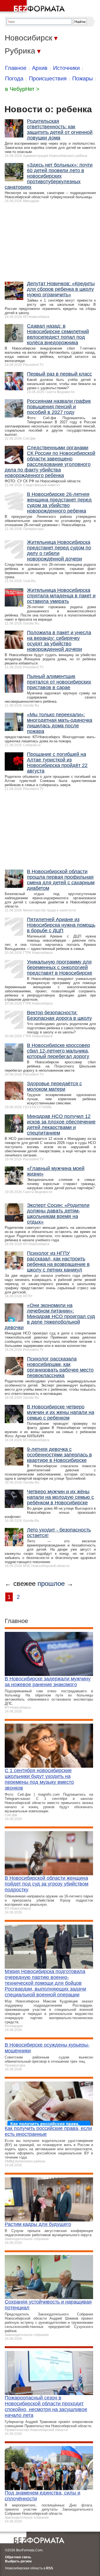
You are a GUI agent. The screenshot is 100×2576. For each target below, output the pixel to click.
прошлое (51, 1583)
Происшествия (48, 78)
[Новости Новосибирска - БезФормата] (33, 7)
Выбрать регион (18, 2561)
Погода (14, 78)
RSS (50, 2568)
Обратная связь (18, 2557)
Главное (16, 68)
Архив (40, 68)
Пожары (82, 78)
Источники (66, 68)
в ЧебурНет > (22, 89)
